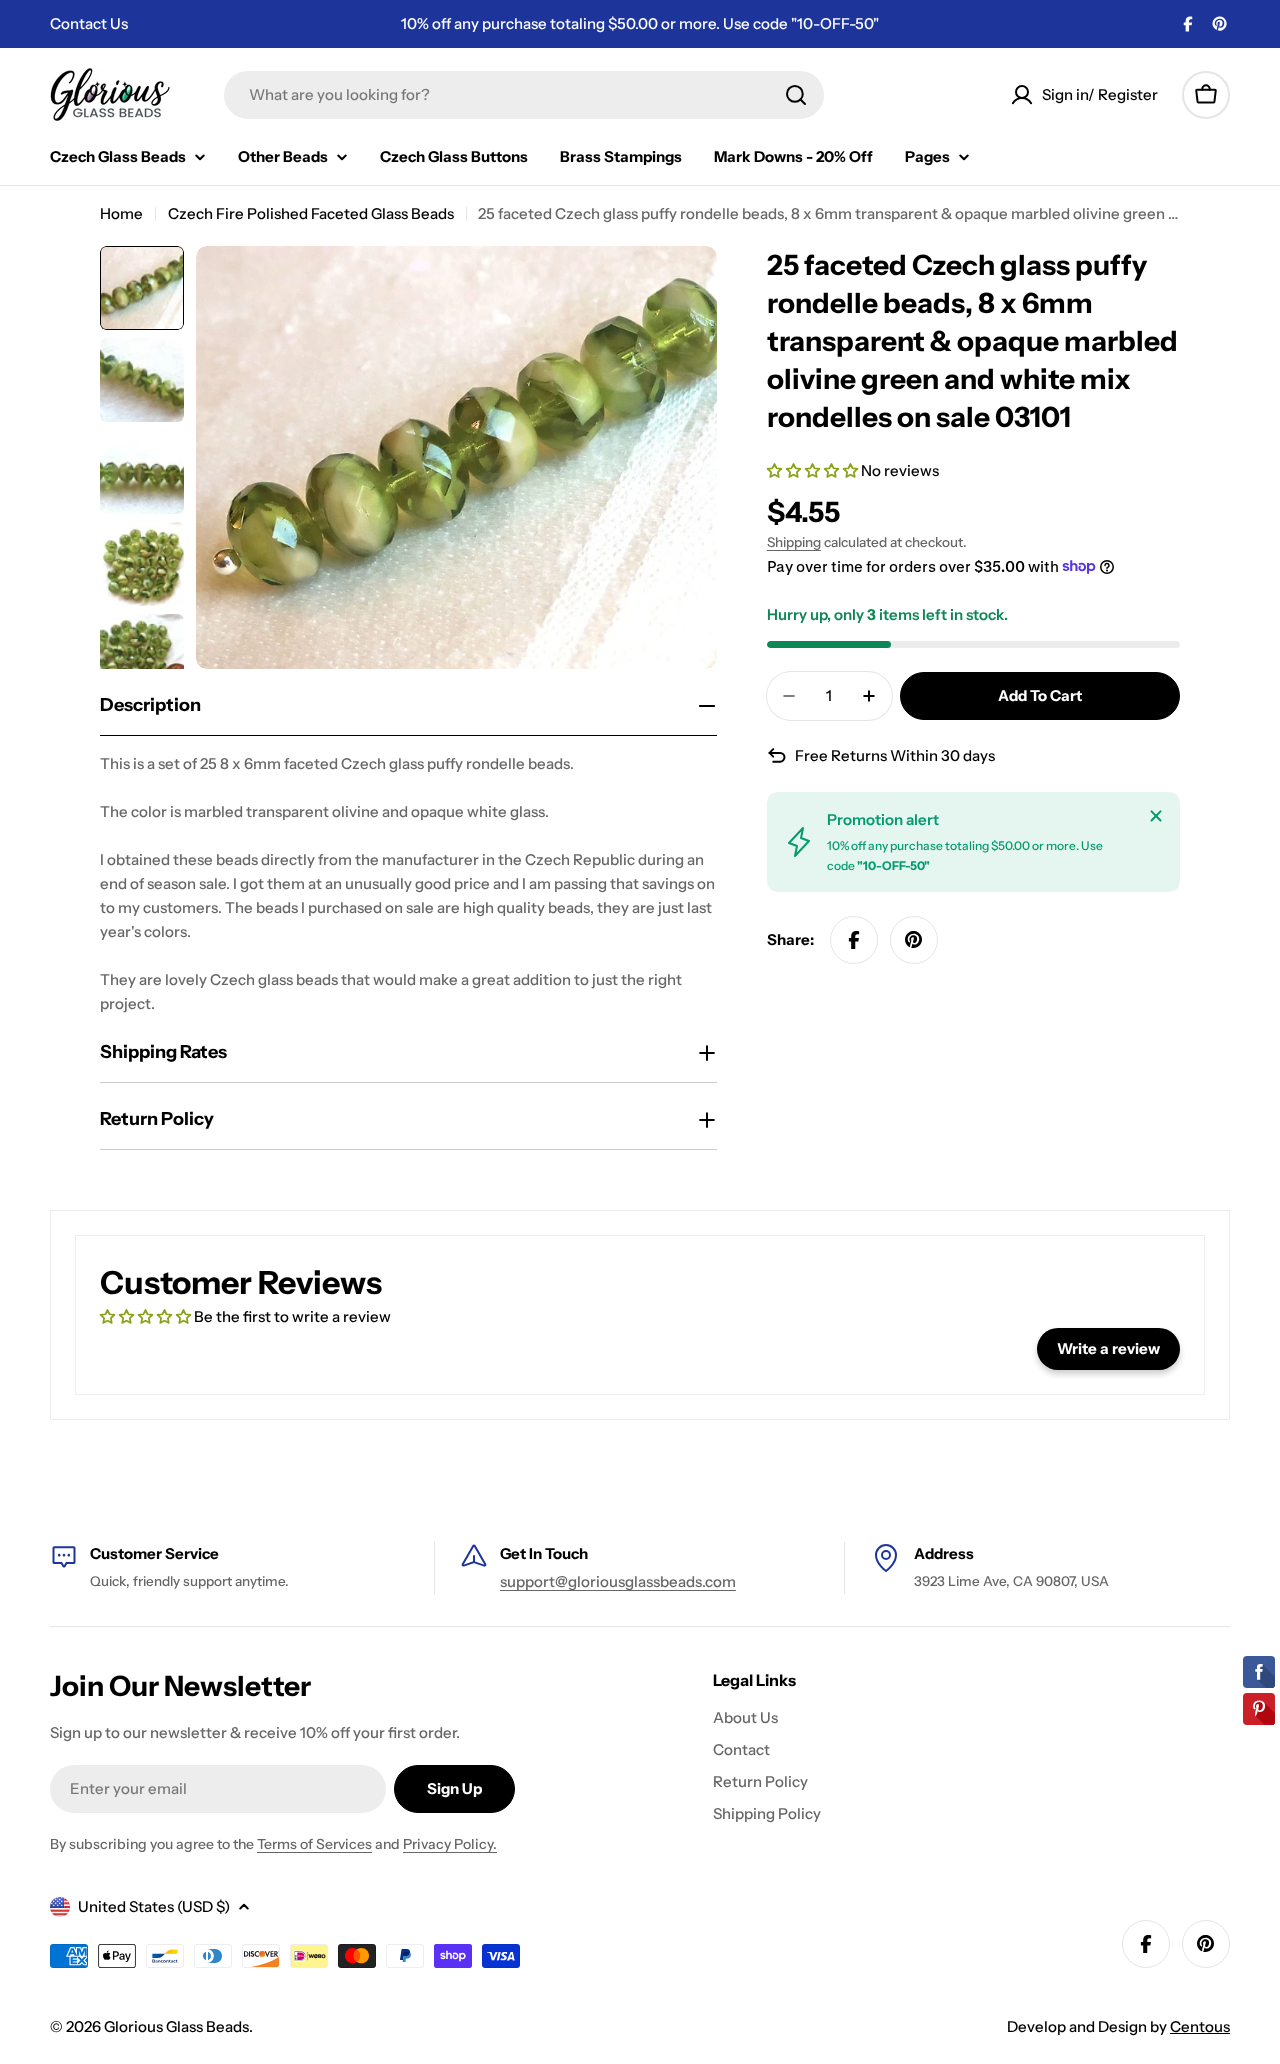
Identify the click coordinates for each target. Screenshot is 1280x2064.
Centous (1200, 2026)
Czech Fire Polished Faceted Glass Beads (311, 213)
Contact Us (89, 23)
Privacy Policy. (450, 1844)
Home (121, 213)
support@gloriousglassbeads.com (618, 1581)
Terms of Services (314, 1844)
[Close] (1156, 816)
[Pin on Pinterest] (914, 940)
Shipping (794, 542)
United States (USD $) (154, 1906)
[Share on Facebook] (854, 940)
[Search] (796, 95)
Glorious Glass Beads (176, 2026)
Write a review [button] (1108, 1348)
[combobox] (524, 95)
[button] (814, 470)
